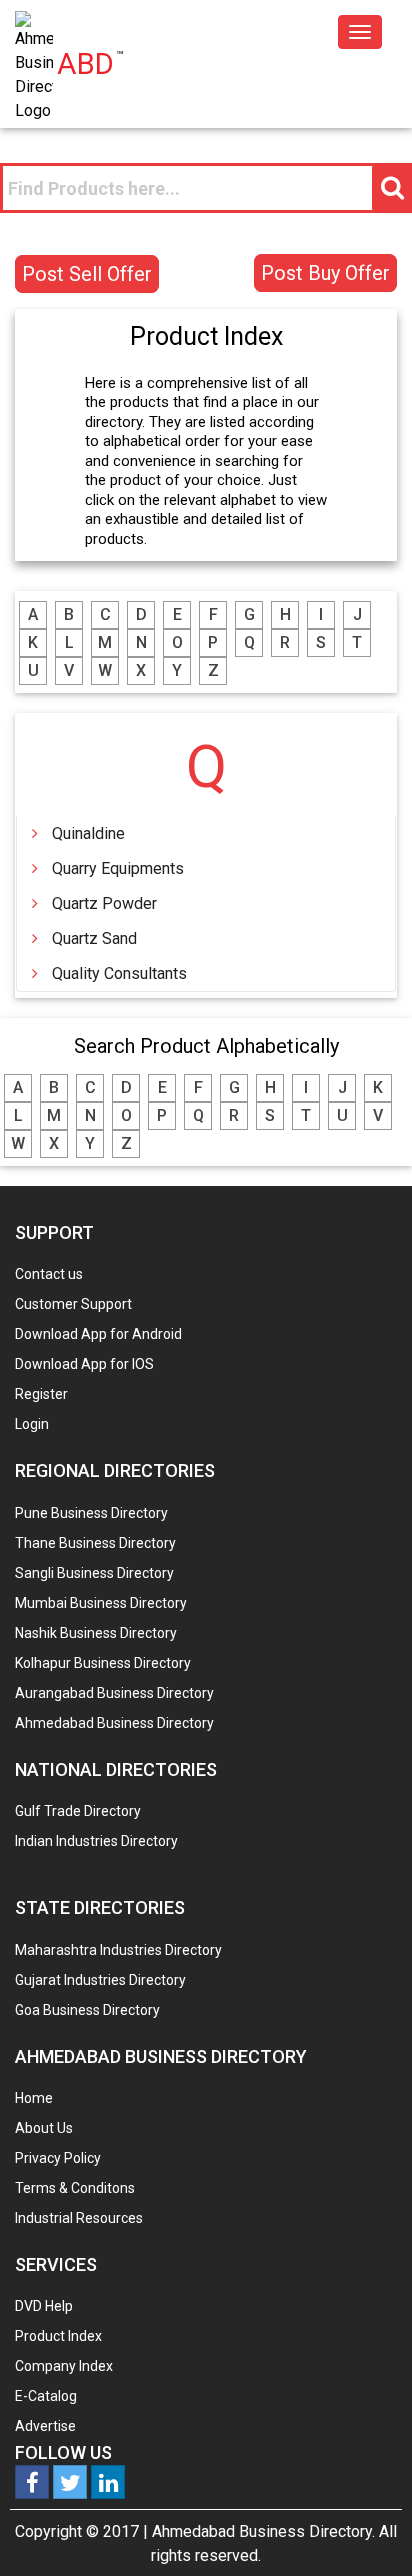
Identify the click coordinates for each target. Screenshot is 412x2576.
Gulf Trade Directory (78, 1811)
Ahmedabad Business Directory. (263, 2531)
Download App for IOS (84, 1364)
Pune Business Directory (91, 1513)
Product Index (58, 2336)
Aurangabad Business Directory (114, 1693)
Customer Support (73, 1304)
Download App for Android (98, 1334)
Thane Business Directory (95, 1543)
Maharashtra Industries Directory (118, 1950)
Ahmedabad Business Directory (114, 1723)
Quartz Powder (104, 903)
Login (32, 1424)
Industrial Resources (79, 2218)
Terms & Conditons (75, 2188)
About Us (44, 2128)
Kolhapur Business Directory (103, 1663)
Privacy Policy (58, 2158)
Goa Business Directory (87, 2010)
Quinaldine (88, 833)
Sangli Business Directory (94, 1573)
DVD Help (44, 2306)
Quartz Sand (94, 938)
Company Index (64, 2366)
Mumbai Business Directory (101, 1603)
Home (34, 2098)
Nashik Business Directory (96, 1633)
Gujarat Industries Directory (100, 1980)
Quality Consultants (119, 973)
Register (41, 1394)
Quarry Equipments (118, 868)
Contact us (49, 1274)
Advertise (45, 2426)
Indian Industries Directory (96, 1841)
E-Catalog (46, 2396)
